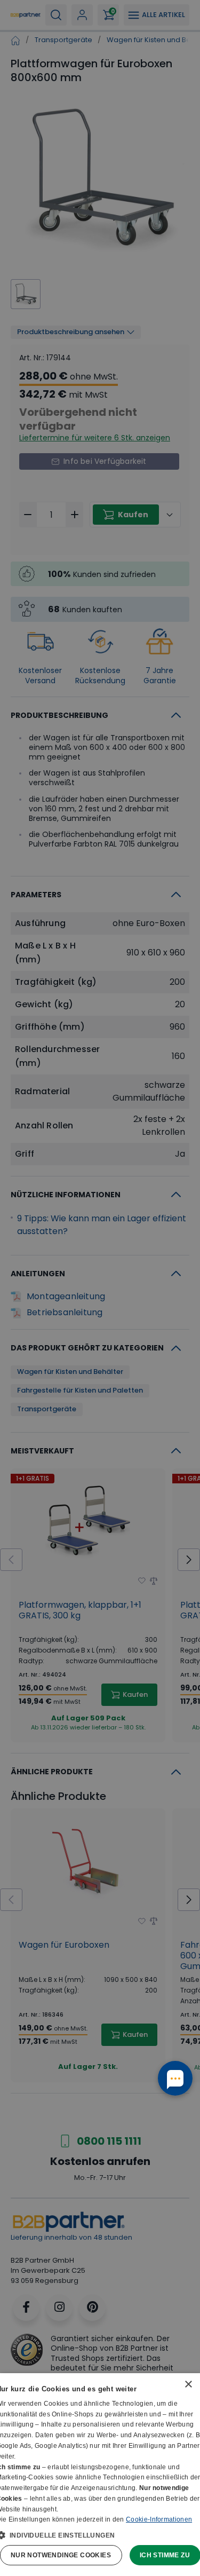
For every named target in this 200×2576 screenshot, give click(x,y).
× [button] (188, 2385)
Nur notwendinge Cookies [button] (61, 2555)
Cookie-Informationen (159, 2519)
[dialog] (100, 2475)
